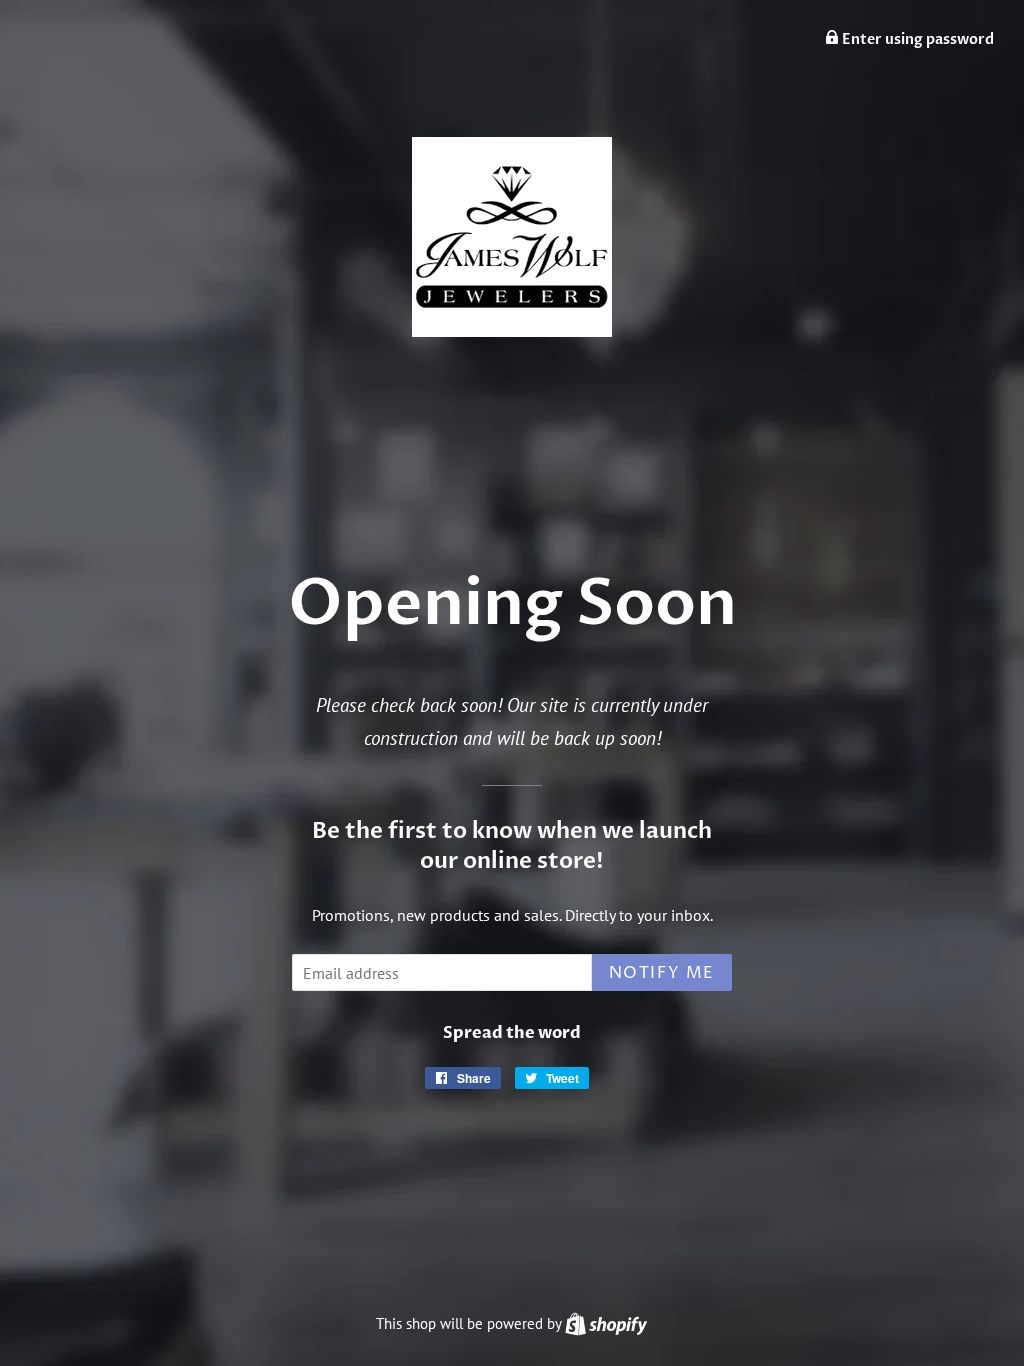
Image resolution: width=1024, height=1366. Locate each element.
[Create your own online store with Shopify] (606, 1323)
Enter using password (916, 39)
